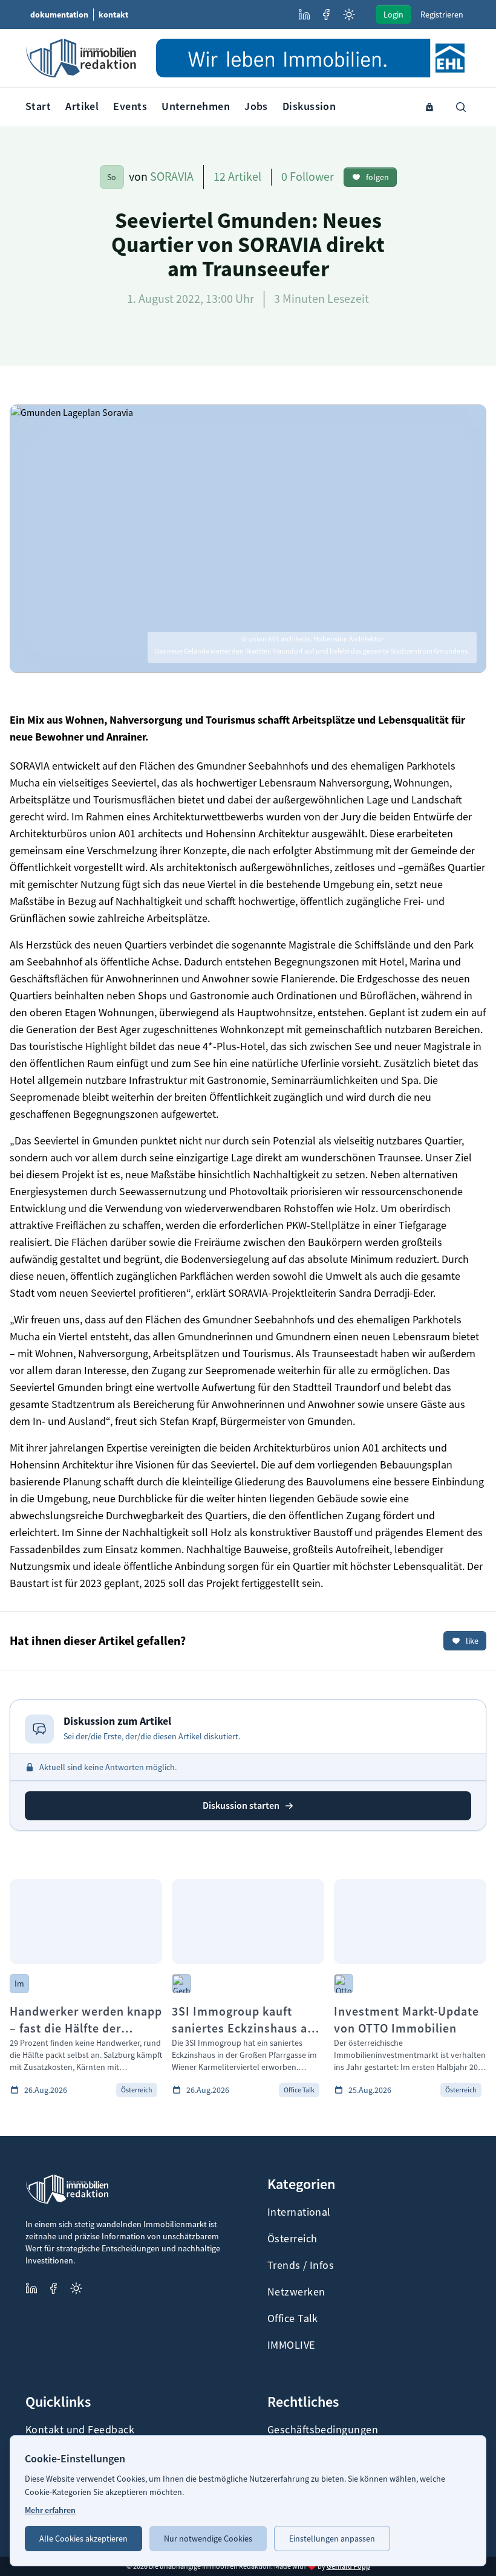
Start (38, 106)
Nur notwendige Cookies (208, 2539)
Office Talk (293, 2318)
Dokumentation (59, 15)
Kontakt (113, 15)
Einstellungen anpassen (332, 2539)
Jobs (256, 106)
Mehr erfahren (50, 2510)
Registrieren (442, 15)
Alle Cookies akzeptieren (83, 2539)
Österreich (292, 2239)
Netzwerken (296, 2292)
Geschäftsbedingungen (323, 2430)
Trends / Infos (301, 2265)
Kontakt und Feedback (80, 2430)
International (299, 2212)
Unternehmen (196, 106)
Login (393, 15)
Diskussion (309, 106)
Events (130, 106)
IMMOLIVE (291, 2345)
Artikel (82, 106)
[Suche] (461, 107)
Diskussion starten (241, 1805)
